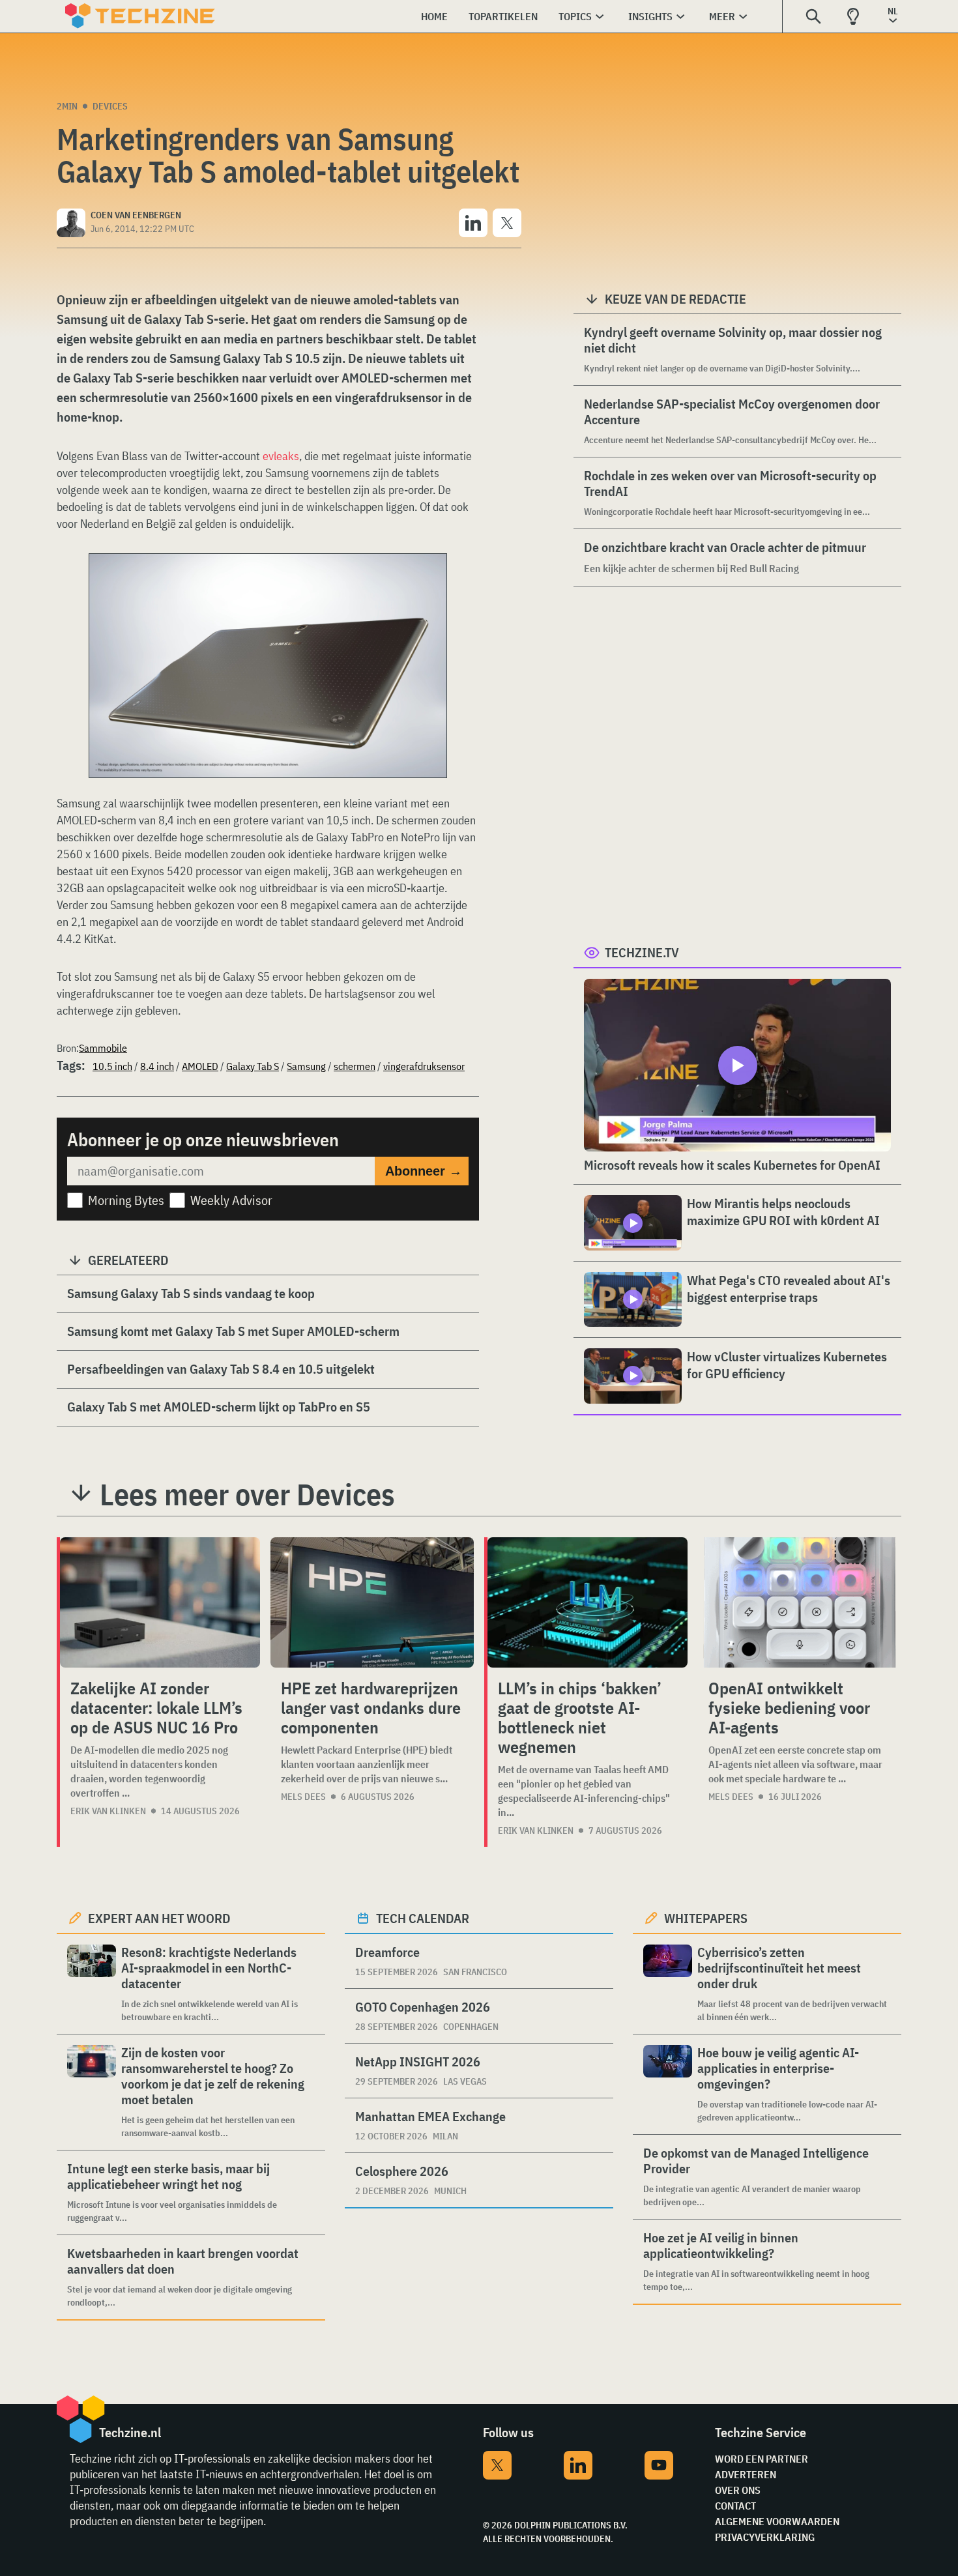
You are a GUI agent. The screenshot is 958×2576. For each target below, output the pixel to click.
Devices (110, 106)
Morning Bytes (126, 1200)
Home (434, 16)
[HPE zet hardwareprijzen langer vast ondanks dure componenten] (372, 1602)
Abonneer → (424, 1171)
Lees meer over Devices (247, 1494)
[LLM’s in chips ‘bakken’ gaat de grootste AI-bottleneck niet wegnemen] (588, 1602)
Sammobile (103, 1048)
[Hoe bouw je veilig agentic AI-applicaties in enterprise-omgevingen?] (668, 2084)
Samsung (306, 1066)
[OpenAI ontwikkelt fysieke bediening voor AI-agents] (800, 1602)
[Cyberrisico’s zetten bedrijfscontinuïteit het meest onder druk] (668, 1984)
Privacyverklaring (765, 2537)
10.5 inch (112, 1066)
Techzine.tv (642, 952)
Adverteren (746, 2474)
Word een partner (762, 2459)
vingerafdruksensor (424, 1066)
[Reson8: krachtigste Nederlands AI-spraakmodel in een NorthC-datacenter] (92, 1984)
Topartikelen (503, 16)
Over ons (738, 2490)
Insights (650, 16)
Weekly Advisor (231, 1200)
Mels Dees (303, 1797)
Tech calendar (423, 1918)
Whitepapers (706, 1918)
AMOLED (200, 1066)
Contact (735, 2506)
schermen (355, 1066)
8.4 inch (157, 1066)
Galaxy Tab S (253, 1066)
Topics (575, 16)
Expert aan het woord (159, 1918)
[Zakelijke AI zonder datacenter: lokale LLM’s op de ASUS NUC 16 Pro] (160, 1602)
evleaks (281, 456)
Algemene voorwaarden (777, 2521)
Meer (722, 16)
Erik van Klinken (108, 1811)
